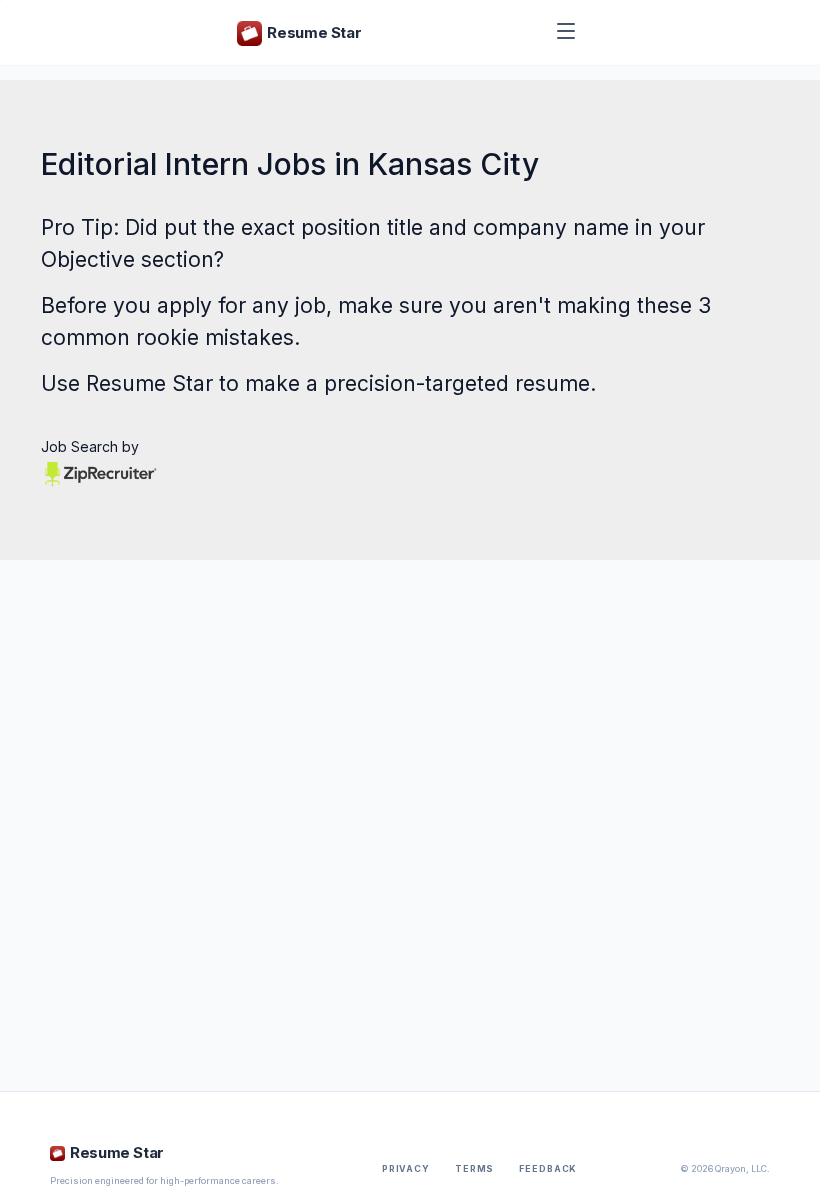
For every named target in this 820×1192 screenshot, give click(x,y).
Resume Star (149, 383)
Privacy (406, 1169)
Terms (474, 1169)
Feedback (548, 1169)
